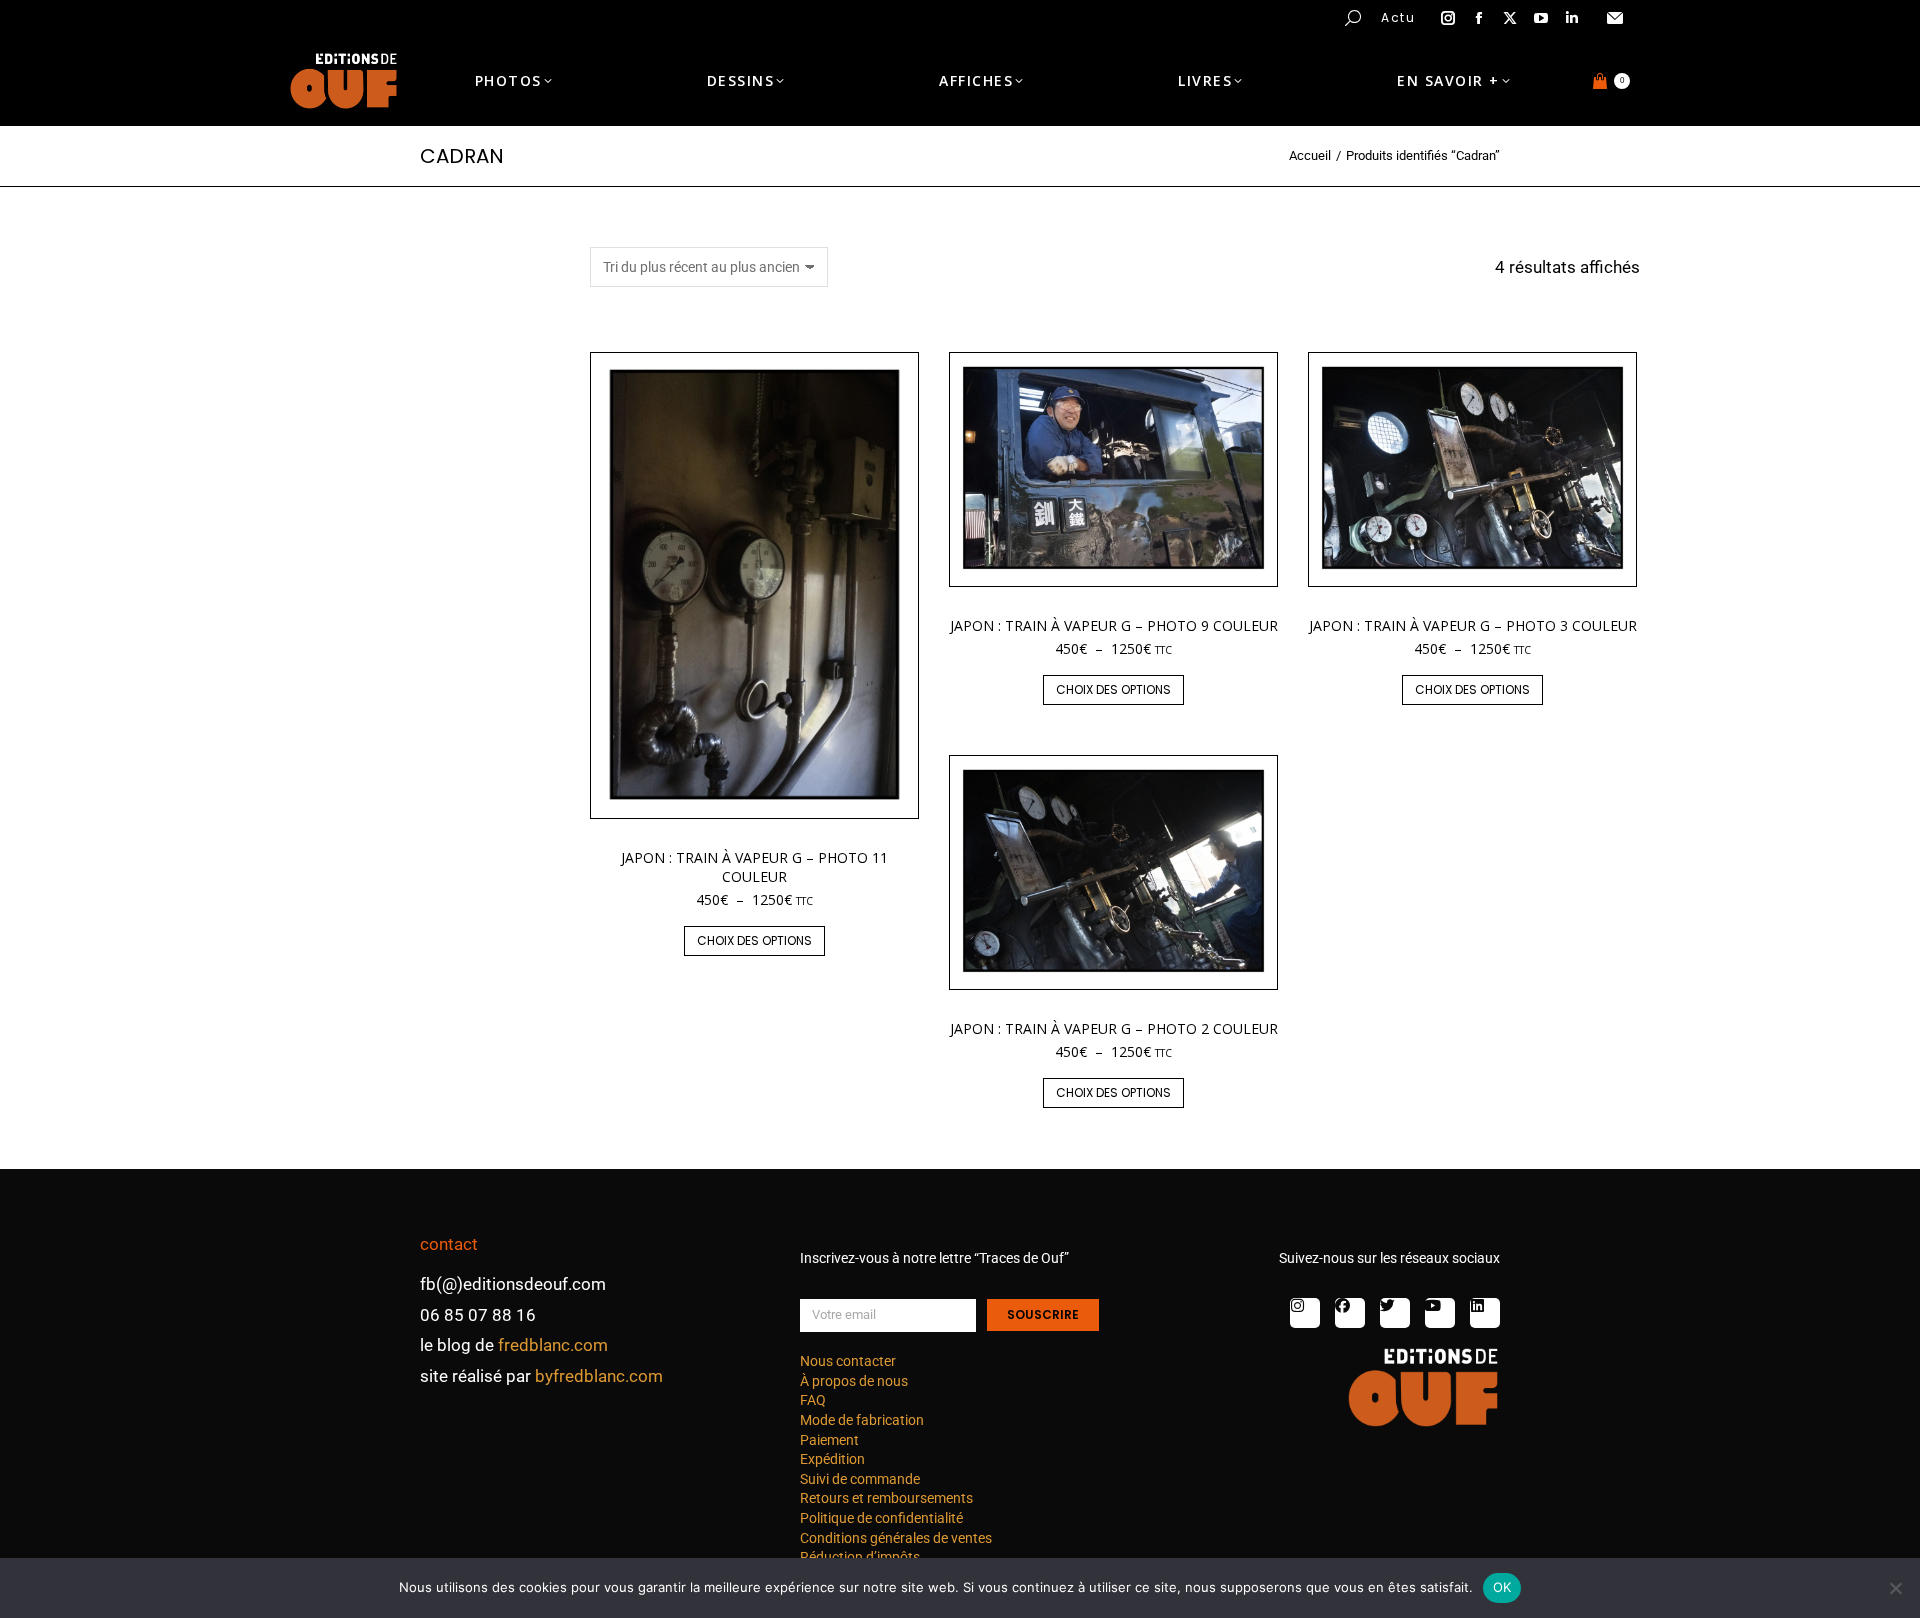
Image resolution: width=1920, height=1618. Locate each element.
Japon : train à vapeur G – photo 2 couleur (1114, 1028)
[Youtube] (1440, 1313)
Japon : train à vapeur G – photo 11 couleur (754, 866)
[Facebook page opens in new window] (1479, 18)
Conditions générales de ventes (896, 1538)
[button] (296, 16)
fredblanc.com (553, 1345)
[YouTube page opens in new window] (1541, 18)
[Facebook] (1350, 1313)
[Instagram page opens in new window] (1448, 18)
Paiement (829, 1440)
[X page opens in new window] (1510, 18)
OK (1502, 1587)
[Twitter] (1395, 1313)
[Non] (1895, 1588)
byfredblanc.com (599, 1376)
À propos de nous (854, 1381)
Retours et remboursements (886, 1498)
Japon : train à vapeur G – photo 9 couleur (1114, 625)
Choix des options (754, 940)
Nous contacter (848, 1361)
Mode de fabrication (862, 1420)
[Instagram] (1305, 1313)
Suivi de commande (860, 1479)
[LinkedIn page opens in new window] (1572, 18)
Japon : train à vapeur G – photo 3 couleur (1473, 625)
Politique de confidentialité (881, 1518)
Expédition (832, 1459)
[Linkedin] (1485, 1313)
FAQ (813, 1400)
